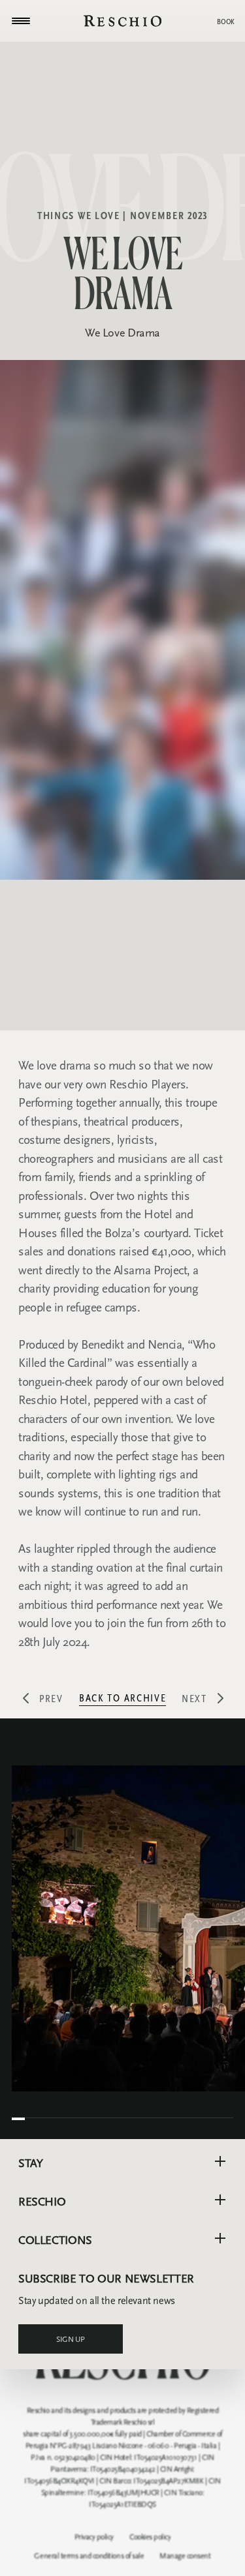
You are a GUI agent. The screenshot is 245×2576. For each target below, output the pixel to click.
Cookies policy (150, 2537)
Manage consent (185, 2556)
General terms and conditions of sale (89, 2556)
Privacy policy (94, 2537)
